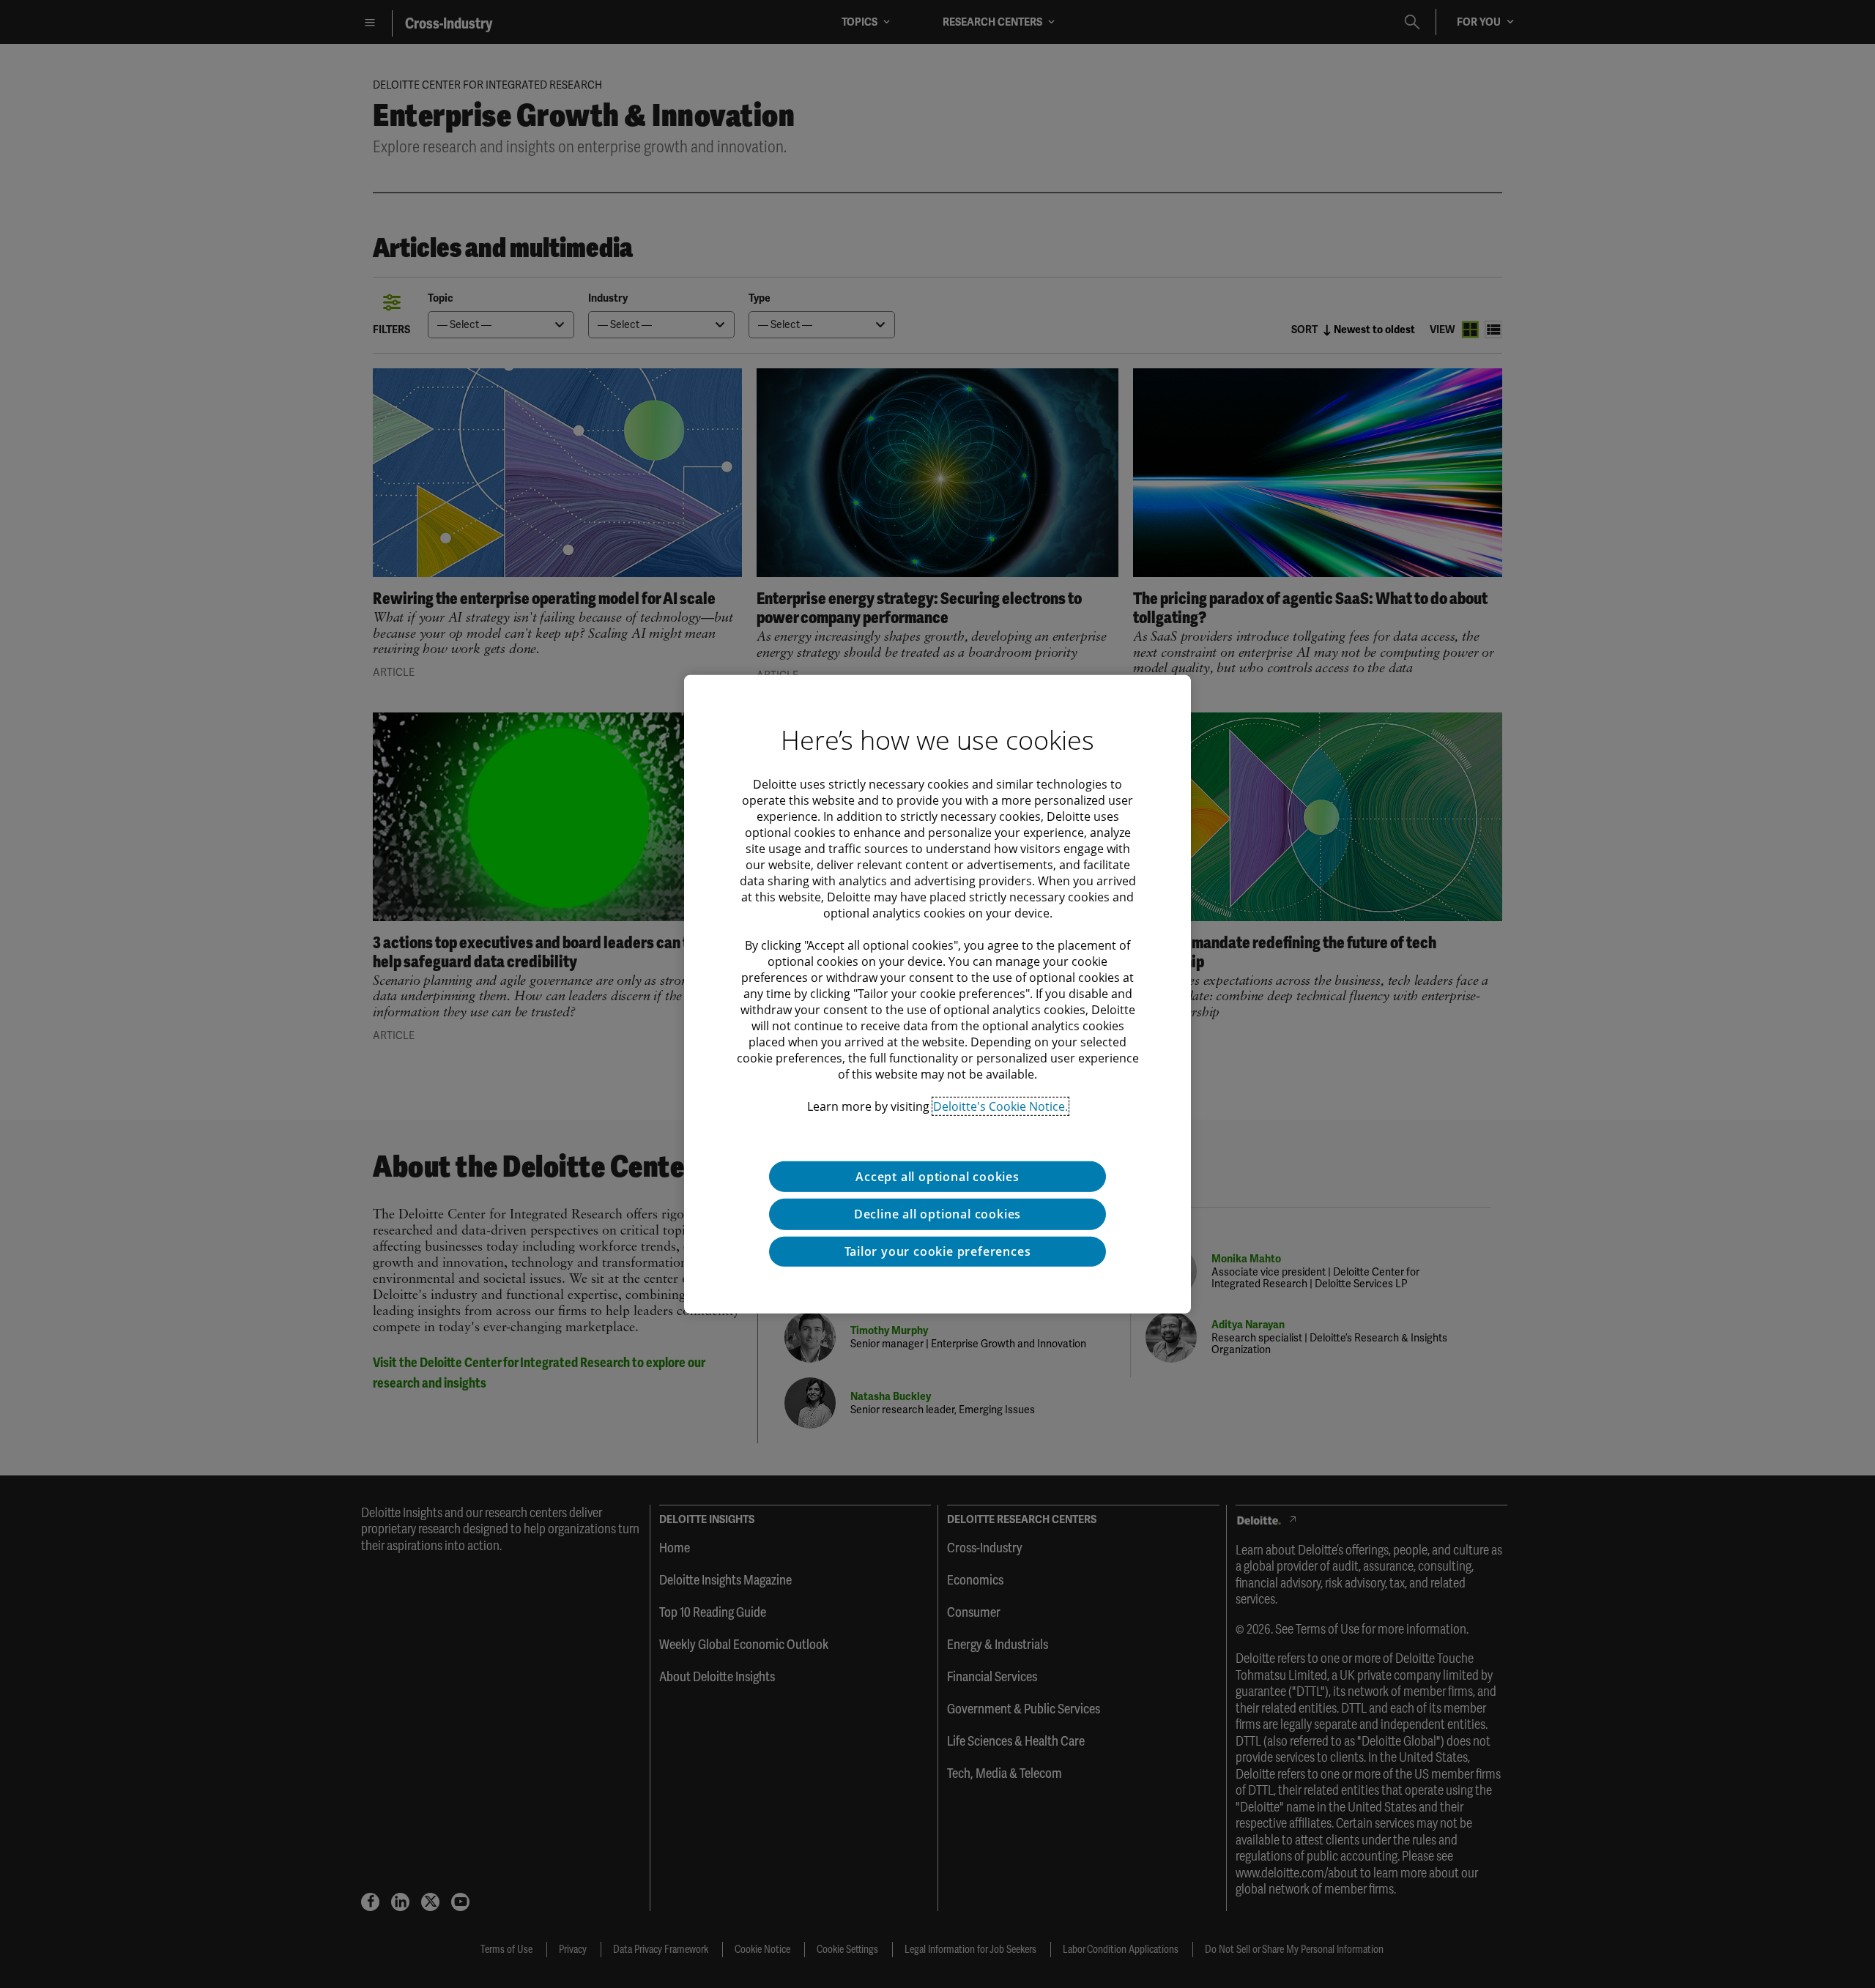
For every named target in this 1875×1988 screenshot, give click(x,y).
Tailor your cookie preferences (938, 1251)
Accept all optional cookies (937, 1176)
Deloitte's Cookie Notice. (1000, 1106)
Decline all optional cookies (937, 1214)
